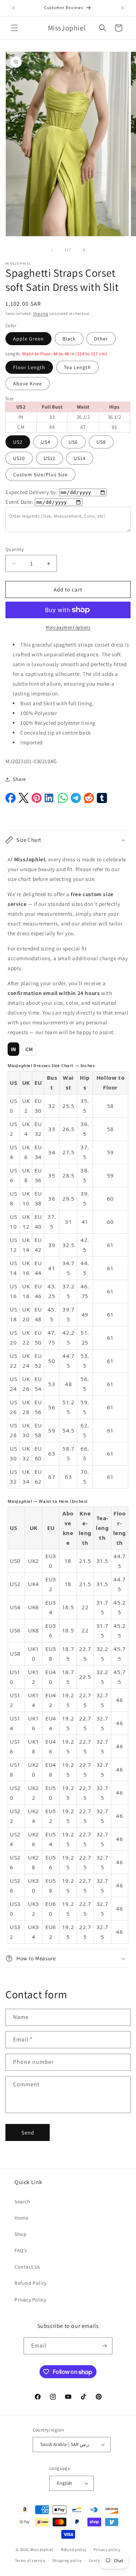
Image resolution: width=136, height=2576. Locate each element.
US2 (18, 442)
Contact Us (27, 2267)
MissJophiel (42, 2549)
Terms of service (30, 2560)
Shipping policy (67, 2560)
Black (69, 339)
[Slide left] (52, 250)
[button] (15, 28)
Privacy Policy (30, 2300)
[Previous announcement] (13, 8)
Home (21, 2218)
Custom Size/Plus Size (40, 474)
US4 (46, 442)
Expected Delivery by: (32, 492)
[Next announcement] (123, 8)
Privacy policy (107, 2550)
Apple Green (28, 339)
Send (28, 2132)
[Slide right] (84, 250)
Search (22, 2201)
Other (101, 339)
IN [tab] (14, 1049)
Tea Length (77, 367)
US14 (80, 458)
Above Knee (28, 384)
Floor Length (29, 367)
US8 (101, 442)
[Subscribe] (104, 2346)
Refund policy (74, 2550)
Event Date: (20, 502)
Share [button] (19, 779)
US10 (19, 458)
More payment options (68, 627)
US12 (50, 458)
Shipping (41, 313)
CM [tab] (29, 1049)
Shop (20, 2234)
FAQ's (21, 2250)
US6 (73, 442)
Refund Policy (31, 2283)
